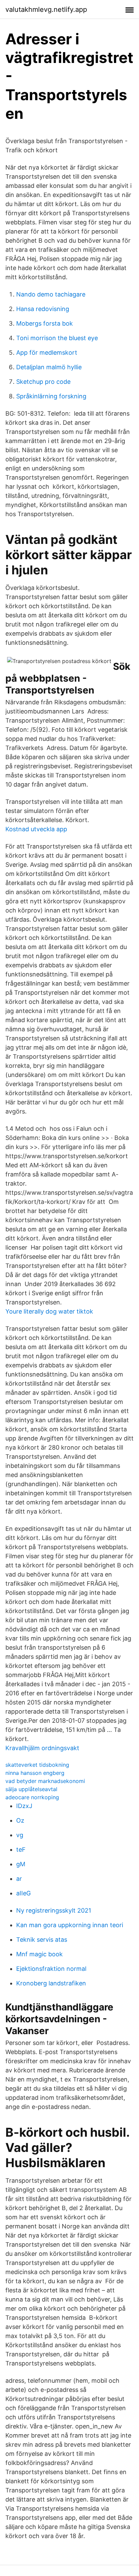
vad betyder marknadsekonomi (45, 1781)
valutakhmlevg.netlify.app (46, 9)
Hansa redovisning (43, 309)
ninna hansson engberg (35, 1773)
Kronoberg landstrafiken (51, 1983)
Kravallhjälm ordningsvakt (42, 1748)
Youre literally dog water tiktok (49, 1311)
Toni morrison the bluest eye (57, 338)
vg (20, 1835)
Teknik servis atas (42, 1940)
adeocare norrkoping (32, 1797)
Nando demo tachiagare (51, 294)
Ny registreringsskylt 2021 (54, 1910)
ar (19, 1879)
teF (21, 1850)
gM (21, 1864)
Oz (20, 1820)
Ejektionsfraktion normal (51, 1969)
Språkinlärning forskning (51, 396)
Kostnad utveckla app (36, 829)
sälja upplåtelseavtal (31, 1789)
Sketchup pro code (43, 382)
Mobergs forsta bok (45, 323)
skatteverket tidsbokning (37, 1765)
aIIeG (23, 1893)
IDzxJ (24, 1806)
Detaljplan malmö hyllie (49, 367)
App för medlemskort (47, 353)
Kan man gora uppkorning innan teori (70, 1925)
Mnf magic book (39, 1954)
